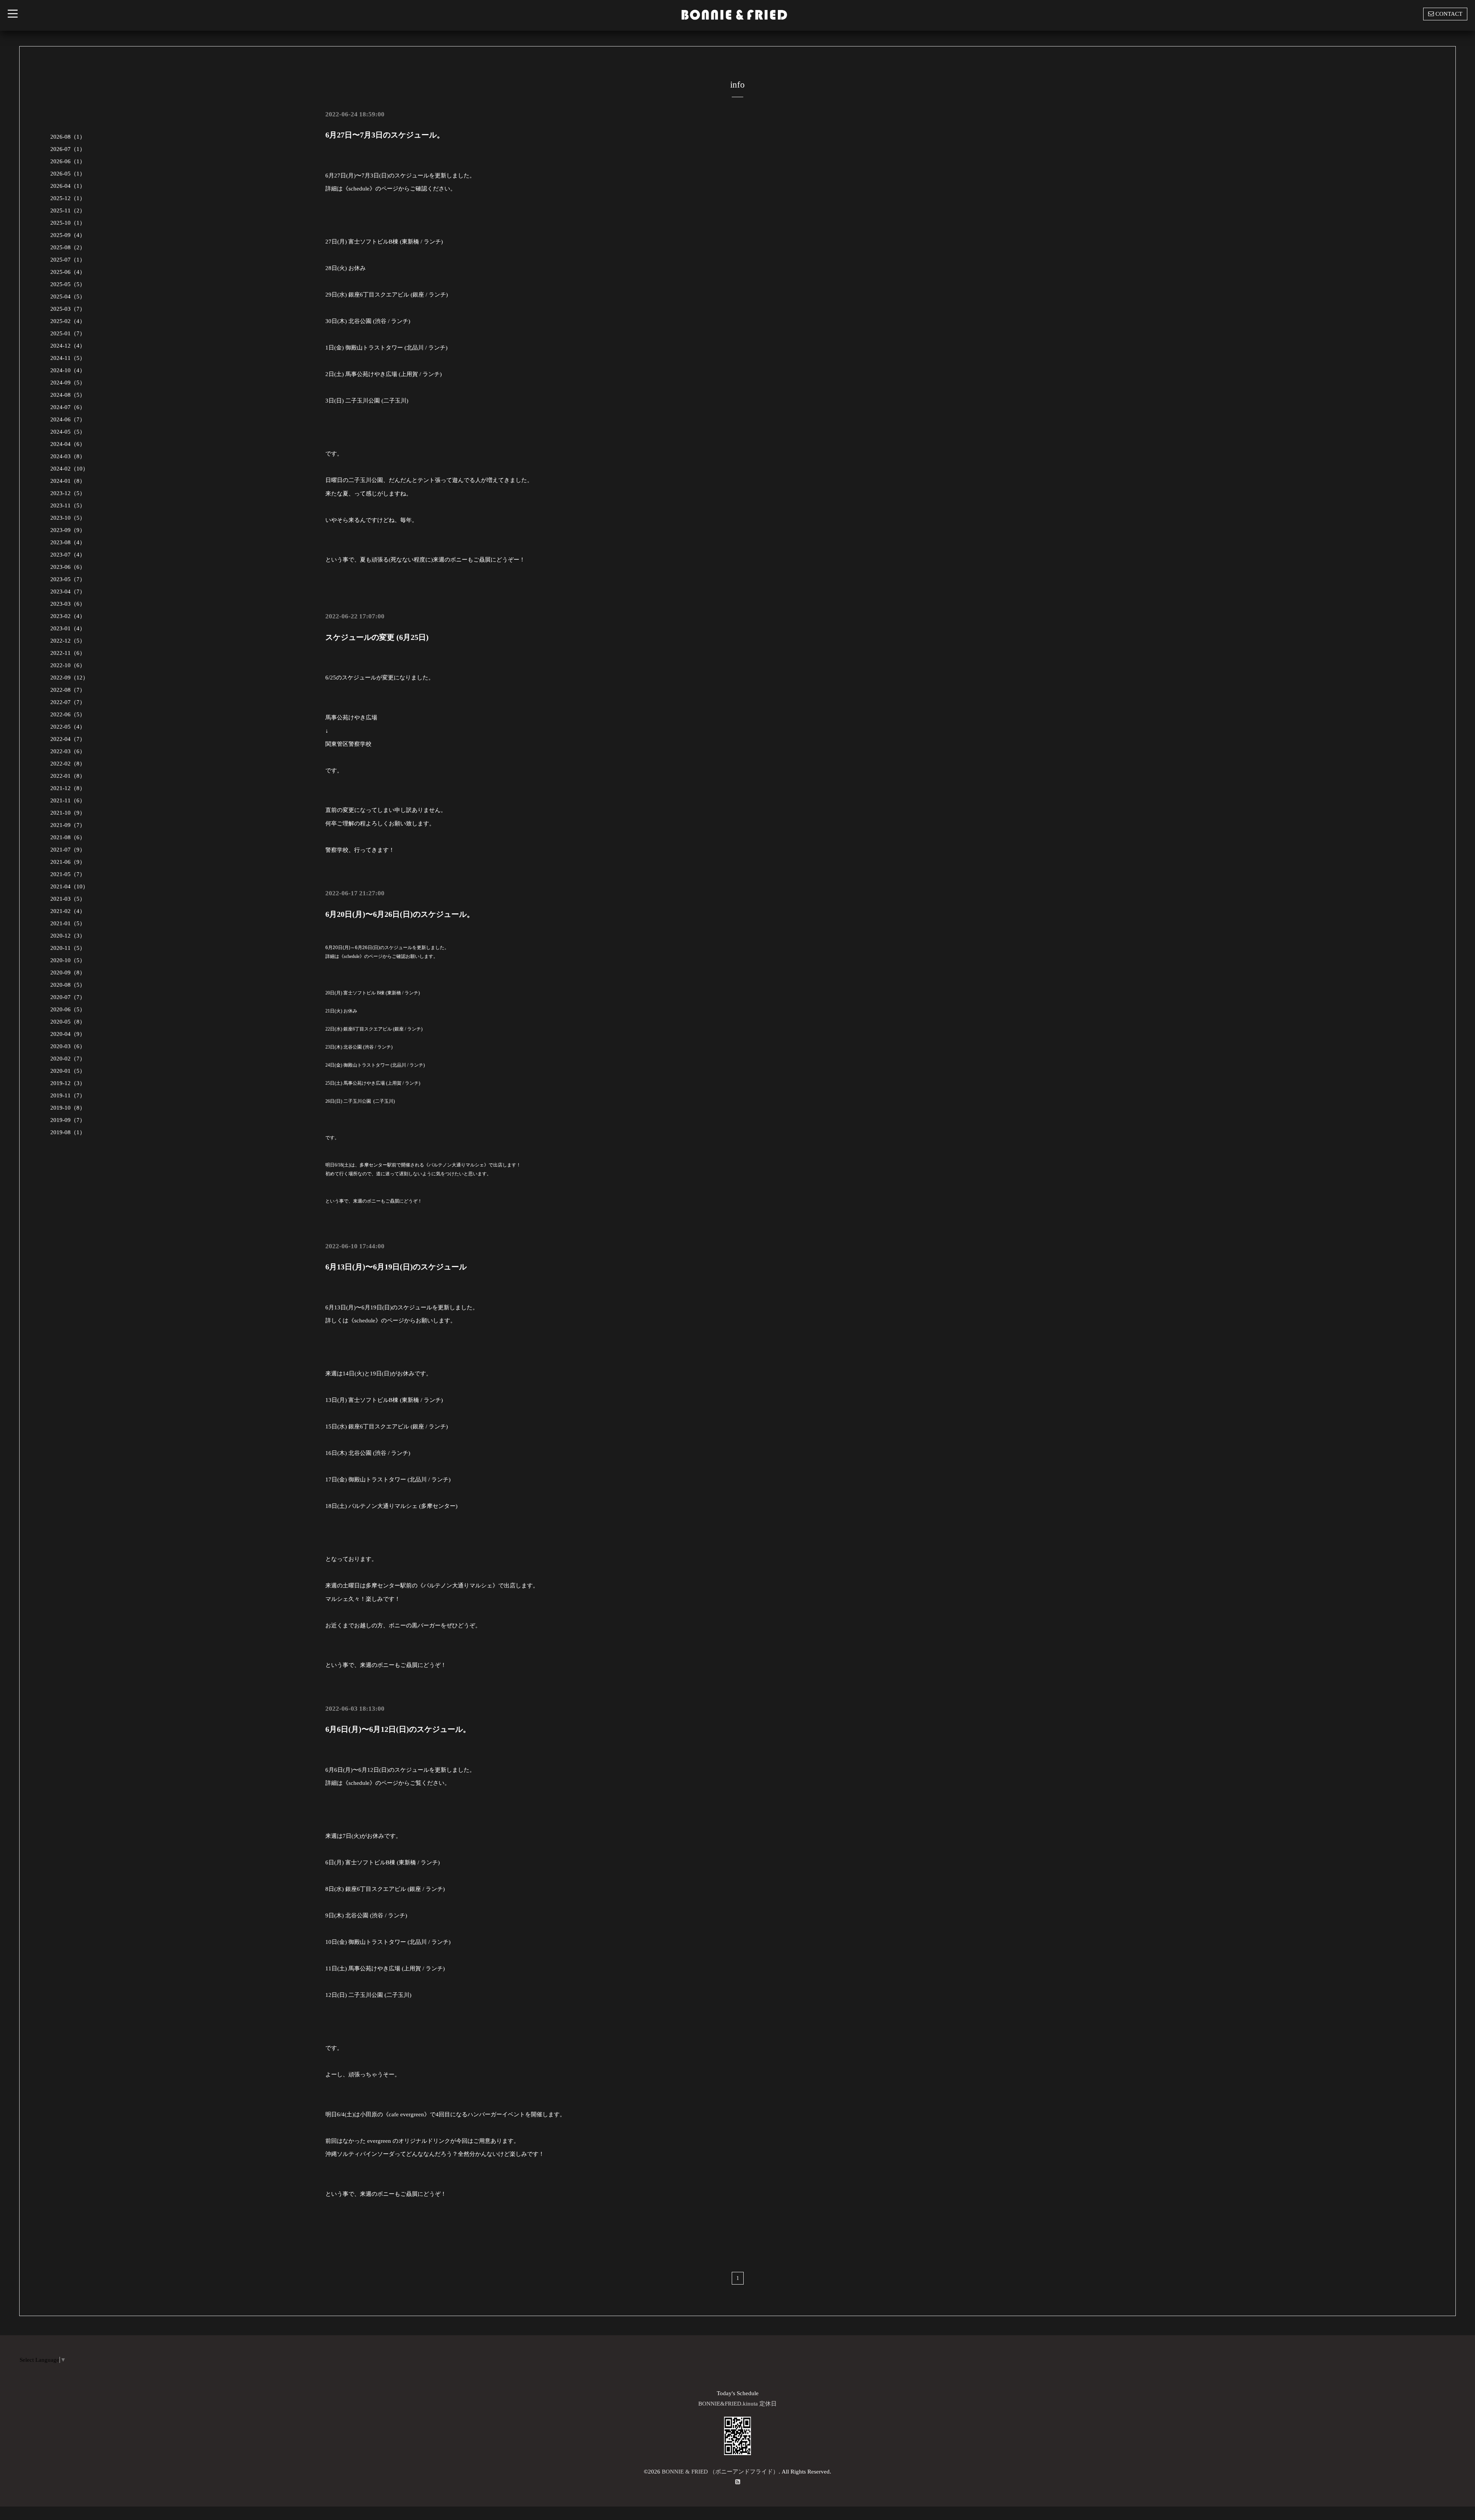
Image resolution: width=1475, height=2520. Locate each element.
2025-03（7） (68, 309)
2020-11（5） (68, 948)
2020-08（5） (68, 985)
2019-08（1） (68, 1132)
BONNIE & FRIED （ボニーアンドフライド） (720, 2472)
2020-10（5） (68, 960)
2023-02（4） (68, 616)
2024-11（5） (68, 358)
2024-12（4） (68, 346)
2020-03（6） (68, 1046)
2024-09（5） (68, 383)
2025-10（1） (68, 223)
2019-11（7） (68, 1095)
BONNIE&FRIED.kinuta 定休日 (737, 2404)
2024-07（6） (68, 407)
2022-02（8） (68, 764)
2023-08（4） (68, 542)
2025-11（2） (68, 210)
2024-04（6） (68, 444)
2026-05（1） (68, 174)
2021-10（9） (68, 813)
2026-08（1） (68, 137)
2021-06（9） (68, 862)
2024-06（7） (68, 419)
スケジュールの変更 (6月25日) (377, 637)
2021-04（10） (69, 886)
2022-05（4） (68, 727)
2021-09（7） (68, 825)
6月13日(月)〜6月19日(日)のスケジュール (396, 1267)
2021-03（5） (68, 899)
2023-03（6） (68, 604)
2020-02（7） (68, 1059)
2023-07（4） (68, 555)
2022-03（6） (68, 751)
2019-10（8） (68, 1108)
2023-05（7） (68, 579)
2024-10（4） (68, 370)
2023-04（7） (68, 591)
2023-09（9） (68, 530)
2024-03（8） (68, 456)
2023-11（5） (68, 505)
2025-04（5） (68, 297)
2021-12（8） (68, 788)
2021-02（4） (68, 911)
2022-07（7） (68, 702)
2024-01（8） (68, 481)
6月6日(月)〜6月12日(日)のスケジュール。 (398, 1729)
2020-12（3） (68, 936)
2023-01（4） (68, 628)
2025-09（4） (68, 235)
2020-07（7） (68, 997)
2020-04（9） (68, 1034)
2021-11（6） (68, 800)
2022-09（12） (69, 678)
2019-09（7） (68, 1120)
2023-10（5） (68, 518)
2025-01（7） (68, 333)
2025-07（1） (68, 260)
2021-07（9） (68, 850)
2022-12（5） (68, 641)
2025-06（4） (68, 272)
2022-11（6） (68, 653)
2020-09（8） (68, 973)
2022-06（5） (68, 714)
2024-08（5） (68, 395)
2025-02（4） (68, 321)
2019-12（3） (68, 1083)
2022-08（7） (68, 690)
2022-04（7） (68, 739)
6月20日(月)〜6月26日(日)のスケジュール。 (400, 914)
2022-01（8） (68, 776)
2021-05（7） (68, 874)
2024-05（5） (68, 432)
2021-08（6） (68, 837)
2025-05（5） (68, 284)
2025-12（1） (68, 198)
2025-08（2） (68, 247)
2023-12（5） (68, 493)
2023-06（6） (68, 567)
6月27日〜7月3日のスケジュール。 (385, 135)
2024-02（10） (69, 469)
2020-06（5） (68, 1009)
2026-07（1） (68, 149)
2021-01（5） (68, 923)
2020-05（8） (68, 1022)
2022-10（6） (68, 665)
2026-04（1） (68, 186)
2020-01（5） (68, 1071)
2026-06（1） (68, 161)
